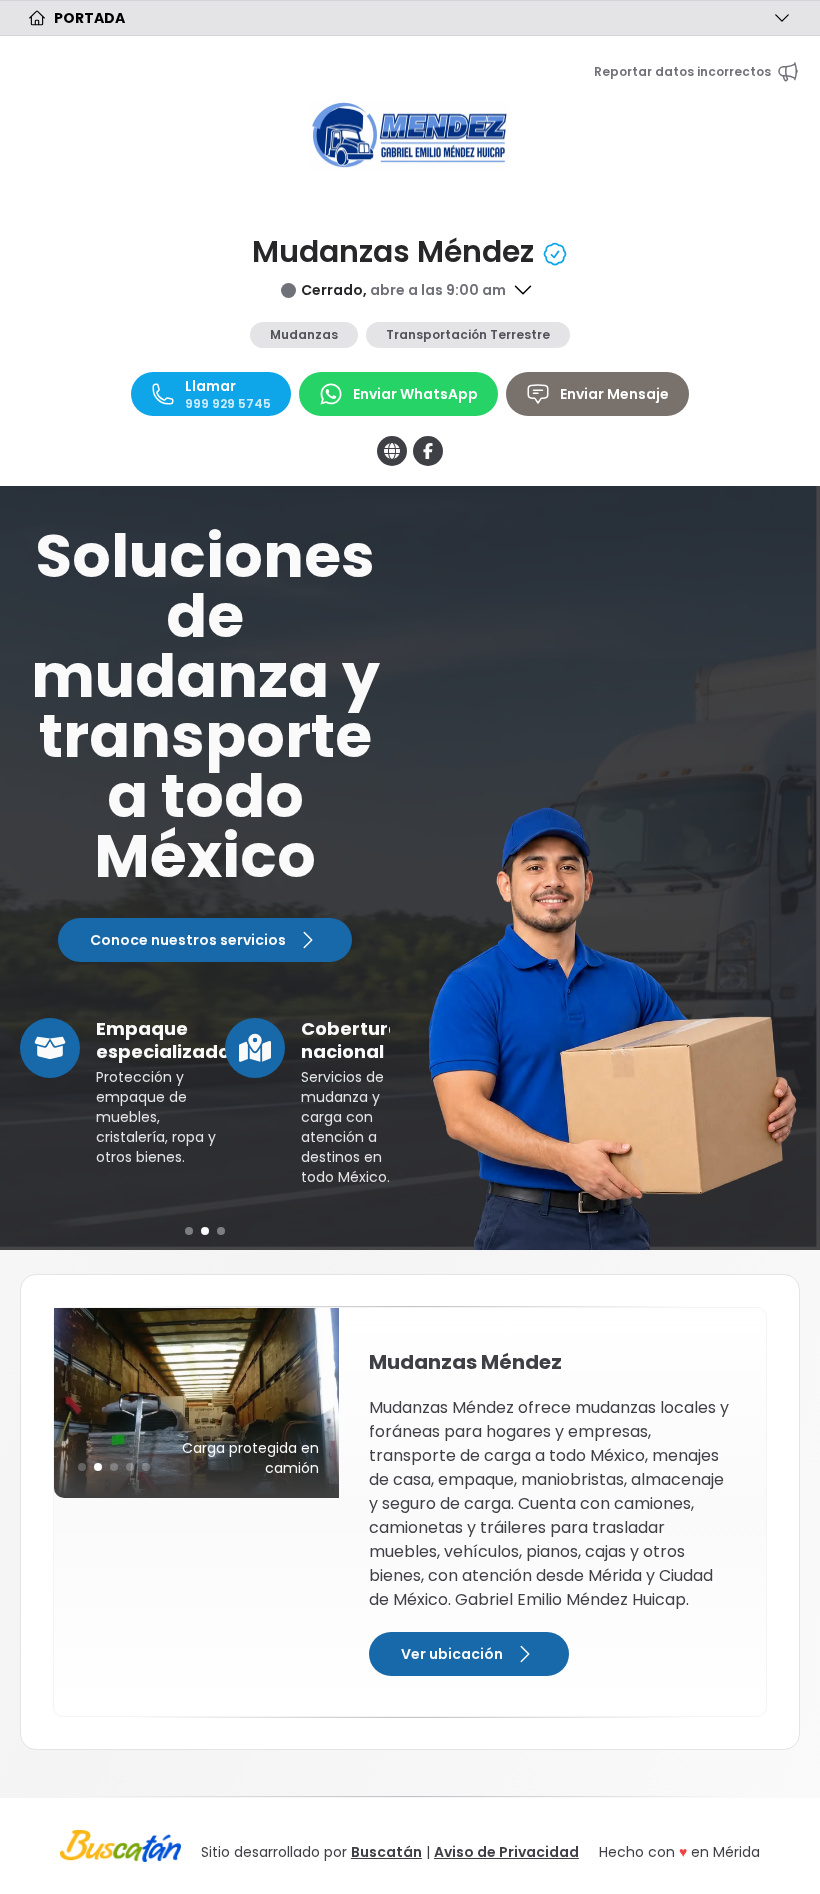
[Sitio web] (392, 451)
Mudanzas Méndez (396, 251)
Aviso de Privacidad (506, 1852)
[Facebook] (428, 451)
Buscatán (386, 1852)
